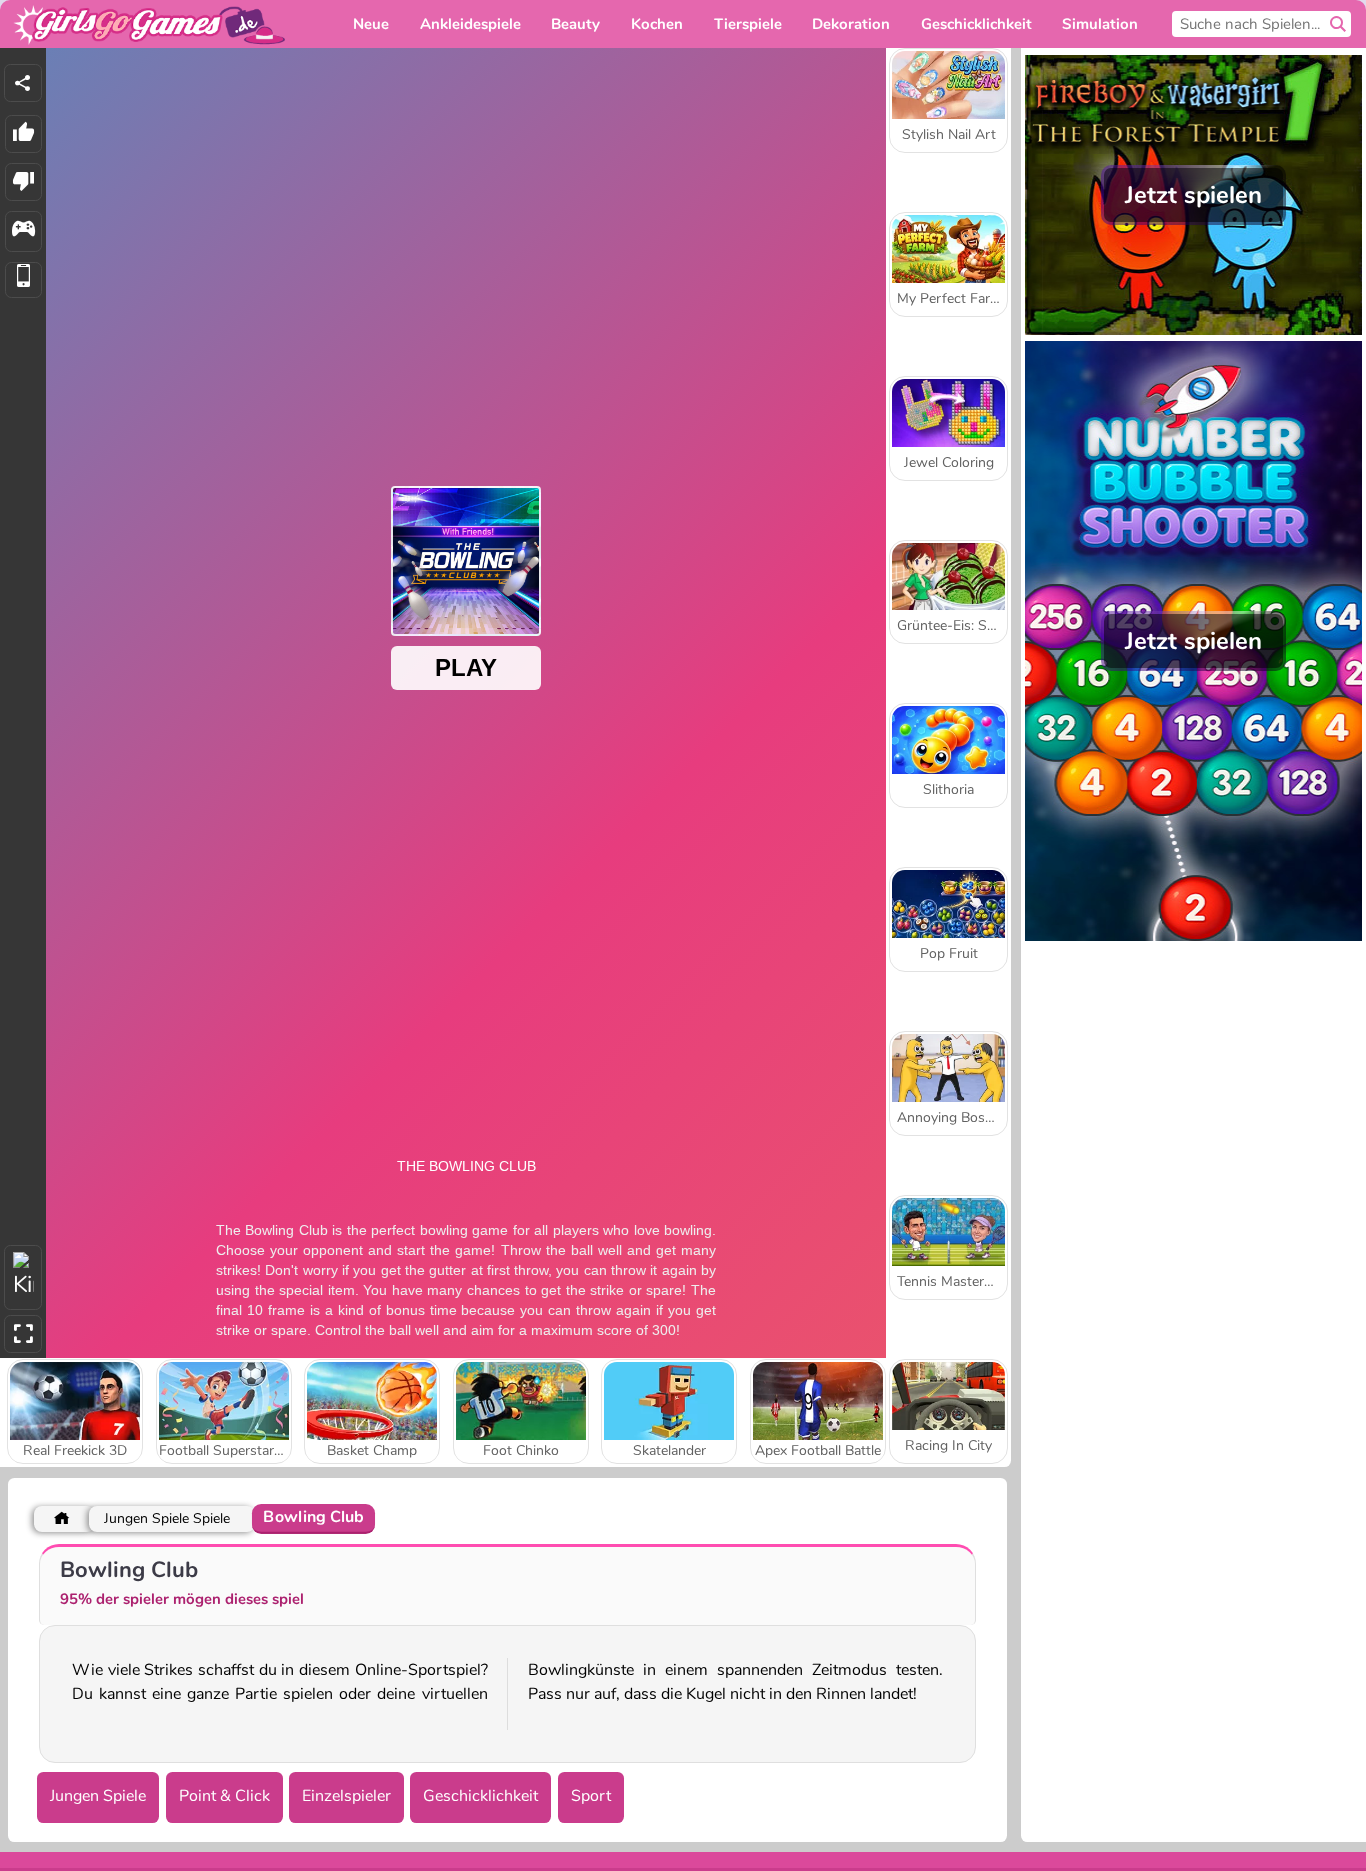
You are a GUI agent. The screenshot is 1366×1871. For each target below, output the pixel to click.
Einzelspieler (346, 1796)
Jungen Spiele (98, 1796)
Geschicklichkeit (480, 1796)
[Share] (23, 83)
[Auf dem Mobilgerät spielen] (23, 280)
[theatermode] (23, 1277)
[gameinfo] (23, 231)
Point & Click (224, 1796)
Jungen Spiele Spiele (167, 1518)
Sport (591, 1796)
